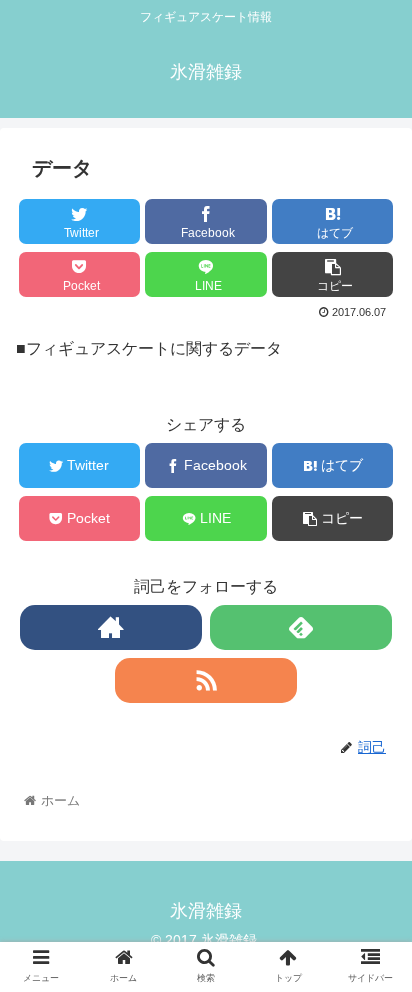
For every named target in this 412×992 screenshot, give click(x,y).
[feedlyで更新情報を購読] (301, 627)
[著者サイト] (111, 627)
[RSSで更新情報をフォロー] (206, 680)
